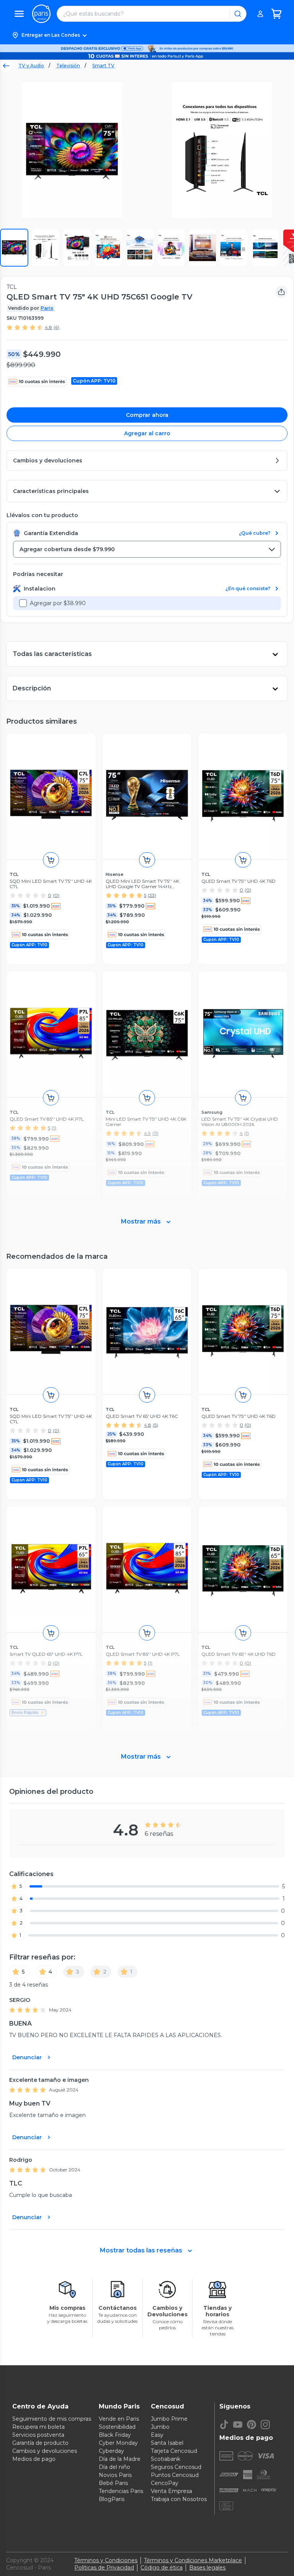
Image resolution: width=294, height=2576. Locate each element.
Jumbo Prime (169, 2419)
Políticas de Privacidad (104, 2568)
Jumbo (160, 2427)
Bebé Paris (113, 2483)
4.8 (48, 327)
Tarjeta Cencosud (174, 2451)
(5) (155, 1425)
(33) (152, 895)
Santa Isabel (167, 2443)
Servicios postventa (38, 2435)
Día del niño (114, 2467)
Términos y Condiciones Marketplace (193, 2560)
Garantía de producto (40, 2443)
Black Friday (115, 2435)
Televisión (68, 66)
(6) (56, 327)
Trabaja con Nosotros (179, 2499)
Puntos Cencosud (175, 2475)
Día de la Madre (120, 2459)
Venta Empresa (171, 2491)
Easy (157, 2435)
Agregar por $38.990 (58, 603)
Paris (47, 308)
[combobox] (147, 549)
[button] (147, 35)
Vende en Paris (119, 2419)
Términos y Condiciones (106, 2560)
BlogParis (112, 2499)
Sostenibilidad (117, 2427)
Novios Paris (115, 2475)
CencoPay (165, 2483)
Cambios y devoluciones (45, 2451)
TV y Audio (31, 66)
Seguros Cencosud (176, 2467)
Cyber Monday (118, 2443)
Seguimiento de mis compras (52, 2419)
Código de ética (162, 2568)
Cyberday (111, 2451)
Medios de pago (34, 2459)
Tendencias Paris (121, 2491)
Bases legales (207, 2568)
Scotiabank (166, 2459)
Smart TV (103, 66)
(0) (56, 895)
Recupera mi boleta (38, 2427)
